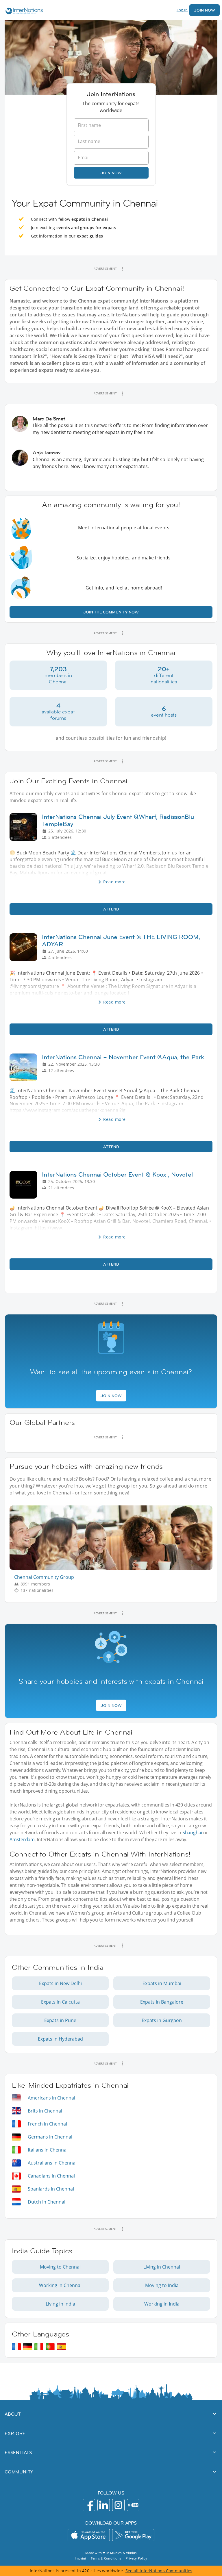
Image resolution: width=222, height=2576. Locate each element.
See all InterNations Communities (159, 2571)
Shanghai (192, 1833)
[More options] (123, 269)
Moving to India (162, 2285)
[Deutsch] (28, 2347)
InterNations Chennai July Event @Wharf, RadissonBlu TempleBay (118, 820)
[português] (50, 2347)
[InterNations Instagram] (118, 2505)
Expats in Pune (60, 2020)
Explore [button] (15, 2433)
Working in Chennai (60, 2285)
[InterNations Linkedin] (104, 2505)
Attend (111, 909)
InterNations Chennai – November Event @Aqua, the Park (123, 1057)
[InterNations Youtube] (133, 2505)
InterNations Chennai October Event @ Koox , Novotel (117, 1174)
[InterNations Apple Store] (89, 2535)
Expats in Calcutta (60, 2002)
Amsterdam (22, 1839)
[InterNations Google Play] (133, 2535)
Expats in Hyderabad (60, 2039)
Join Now (205, 10)
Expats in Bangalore (162, 2002)
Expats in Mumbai (162, 1983)
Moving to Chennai (60, 2267)
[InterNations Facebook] (89, 2505)
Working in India (162, 2304)
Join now (111, 173)
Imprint (81, 2558)
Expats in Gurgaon (162, 2020)
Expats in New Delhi (60, 1983)
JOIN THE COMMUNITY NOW (111, 612)
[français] (16, 2347)
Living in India (60, 2304)
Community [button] (19, 2472)
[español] (61, 2347)
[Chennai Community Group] (113, 1568)
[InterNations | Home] (23, 12)
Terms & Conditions (106, 2558)
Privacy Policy (136, 2558)
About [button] (13, 2414)
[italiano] (39, 2347)
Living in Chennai (162, 2267)
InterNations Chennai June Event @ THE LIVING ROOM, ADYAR (121, 941)
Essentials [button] (18, 2452)
